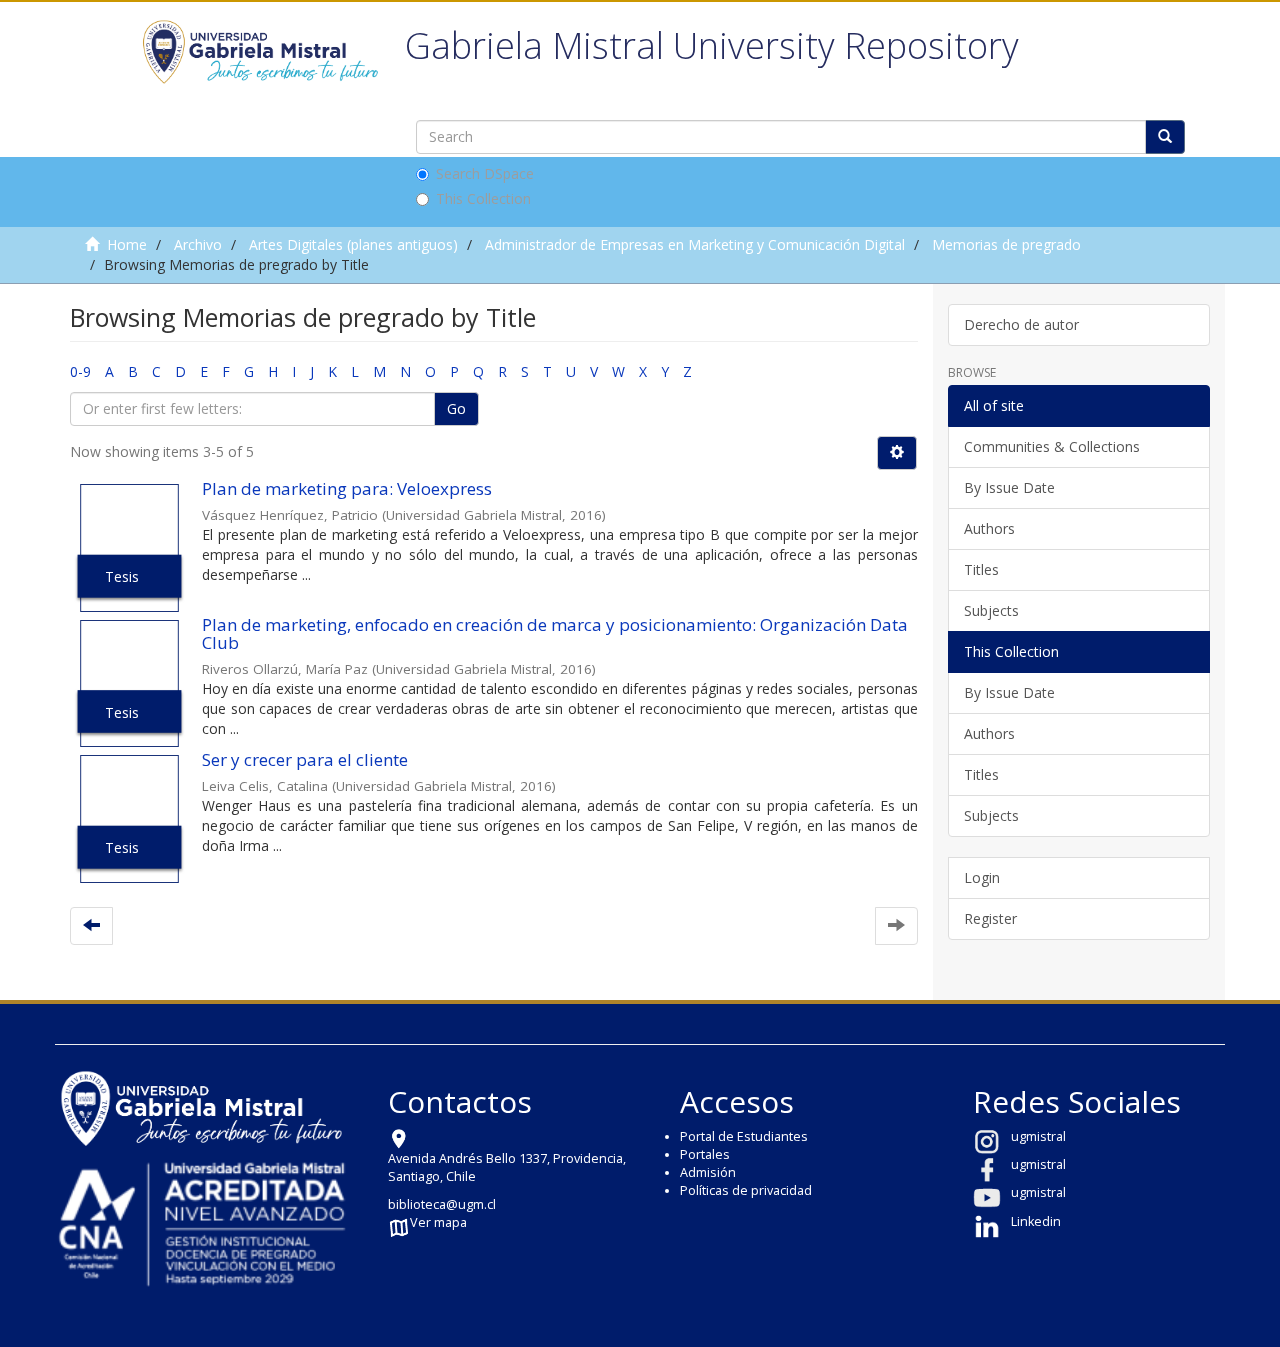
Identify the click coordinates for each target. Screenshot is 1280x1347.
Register (990, 918)
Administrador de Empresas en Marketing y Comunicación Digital (695, 244)
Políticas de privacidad (746, 1190)
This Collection (483, 198)
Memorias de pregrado (1006, 244)
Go (456, 408)
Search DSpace (485, 173)
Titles (981, 569)
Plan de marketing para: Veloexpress (347, 488)
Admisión (708, 1172)
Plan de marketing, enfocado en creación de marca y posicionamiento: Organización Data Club (555, 634)
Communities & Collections (1052, 446)
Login (982, 877)
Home (127, 244)
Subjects (991, 610)
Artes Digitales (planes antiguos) (353, 244)
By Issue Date (1009, 487)
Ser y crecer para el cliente (305, 759)
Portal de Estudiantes (744, 1136)
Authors (989, 528)
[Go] (1165, 137)
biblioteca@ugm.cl (442, 1204)
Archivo (198, 244)
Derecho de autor (1021, 324)
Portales (705, 1154)
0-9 (80, 371)
